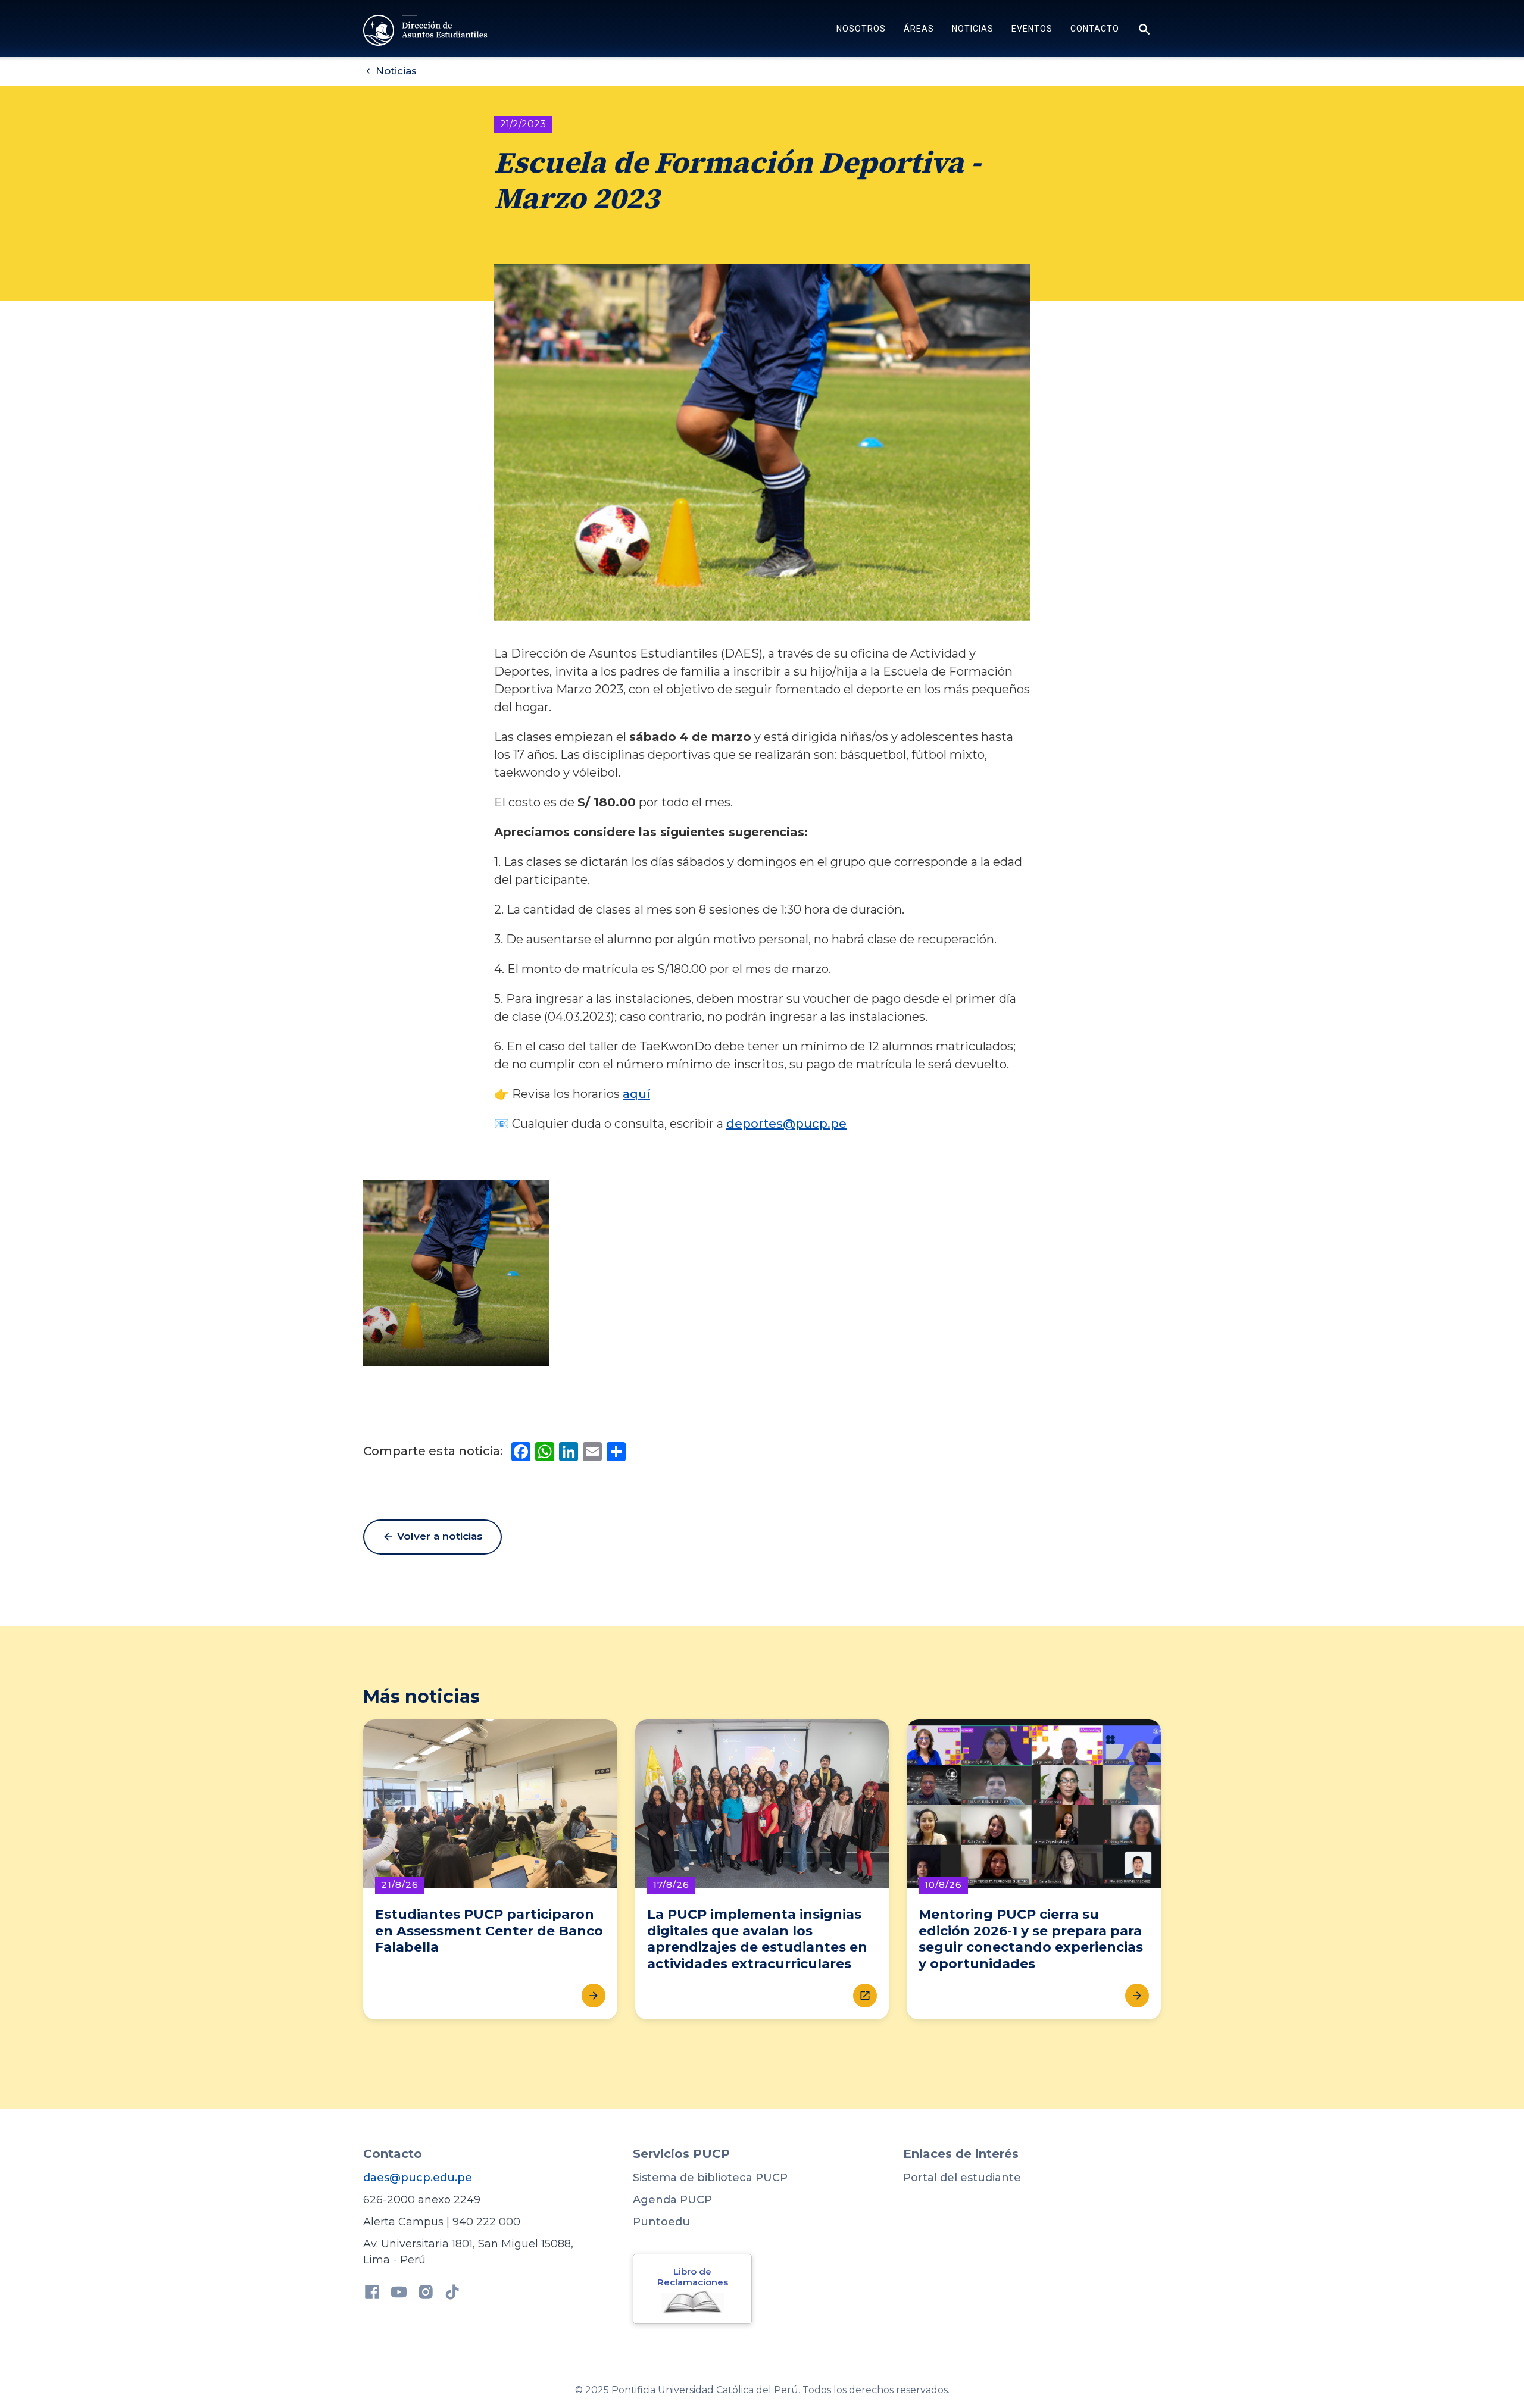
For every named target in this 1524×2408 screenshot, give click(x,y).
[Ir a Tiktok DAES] (452, 2294)
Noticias (973, 29)
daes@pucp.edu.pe (418, 2178)
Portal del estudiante (962, 2178)
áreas (919, 29)
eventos (1032, 29)
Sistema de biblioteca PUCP (710, 2178)
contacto (1095, 29)
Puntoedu (661, 2222)
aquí (636, 1094)
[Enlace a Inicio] (427, 30)
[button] (861, 30)
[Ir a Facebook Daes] (372, 2294)
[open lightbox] (456, 1273)
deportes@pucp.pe (786, 1124)
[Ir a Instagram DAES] (426, 2294)
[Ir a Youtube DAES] (399, 2294)
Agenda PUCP (672, 2200)
